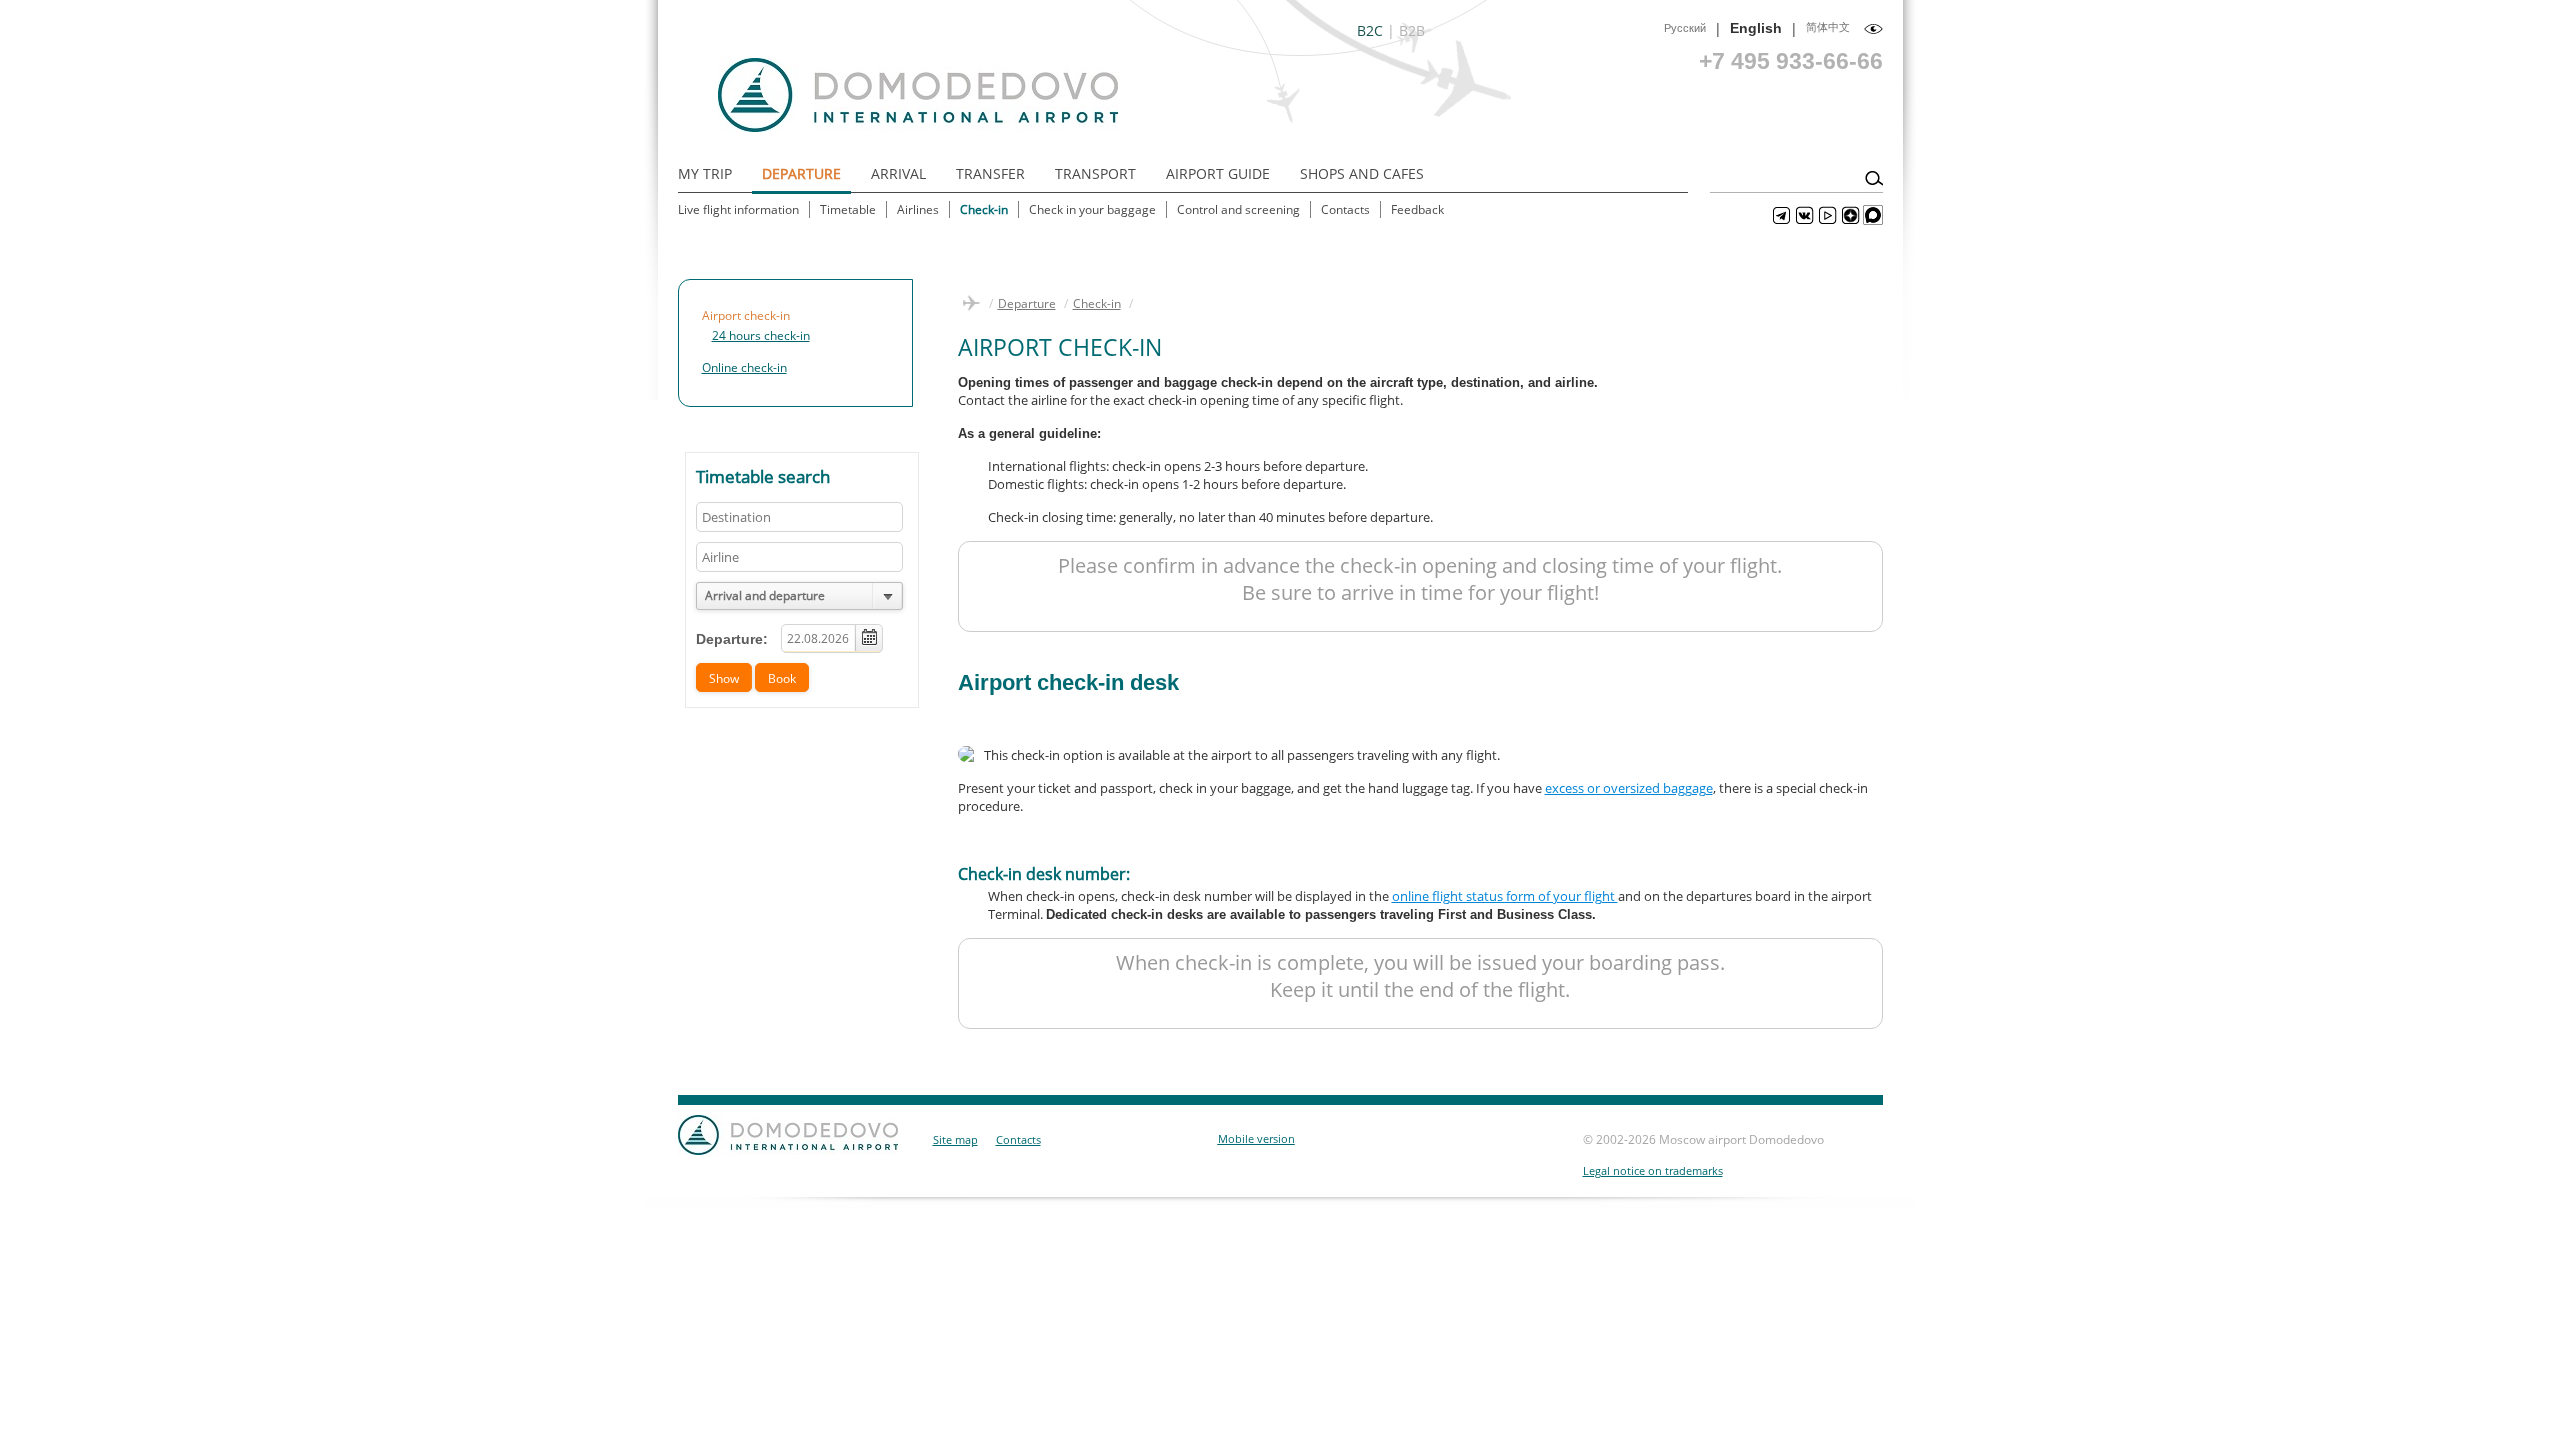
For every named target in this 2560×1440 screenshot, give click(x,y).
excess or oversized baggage (1629, 788)
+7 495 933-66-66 (1791, 61)
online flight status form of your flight (1505, 896)
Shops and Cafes (1362, 173)
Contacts (1345, 209)
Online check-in (744, 367)
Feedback (1417, 209)
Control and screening (1238, 209)
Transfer (990, 173)
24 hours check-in (761, 335)
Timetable (848, 209)
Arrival (898, 173)
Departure (801, 173)
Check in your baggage (1092, 209)
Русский (1685, 28)
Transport (1095, 173)
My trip (705, 173)
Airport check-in (746, 315)
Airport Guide (1218, 173)
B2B (1412, 30)
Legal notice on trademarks (1653, 1170)
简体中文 (1828, 27)
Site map (955, 1139)
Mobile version (1256, 1138)
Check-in (984, 209)
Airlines (918, 209)
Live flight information (738, 209)
